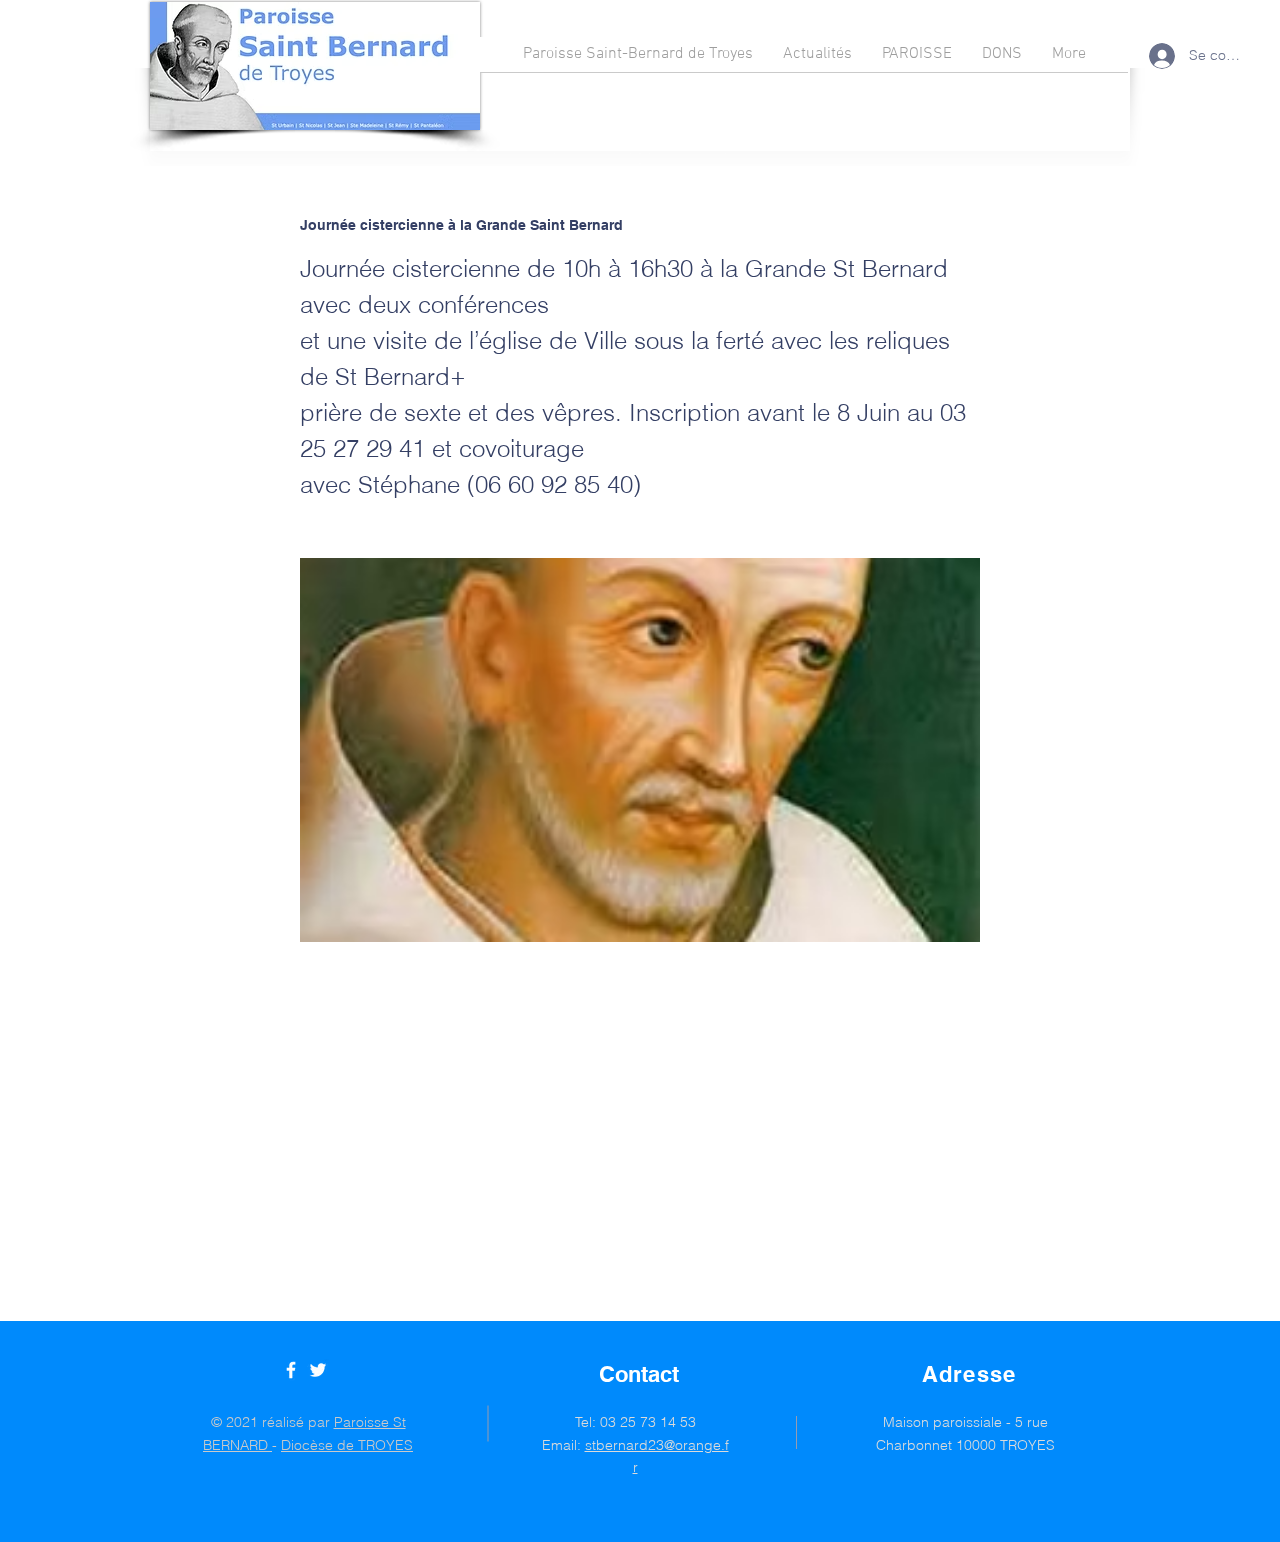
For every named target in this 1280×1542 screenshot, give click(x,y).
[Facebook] (291, 1370)
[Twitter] (318, 1370)
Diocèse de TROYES (347, 1445)
